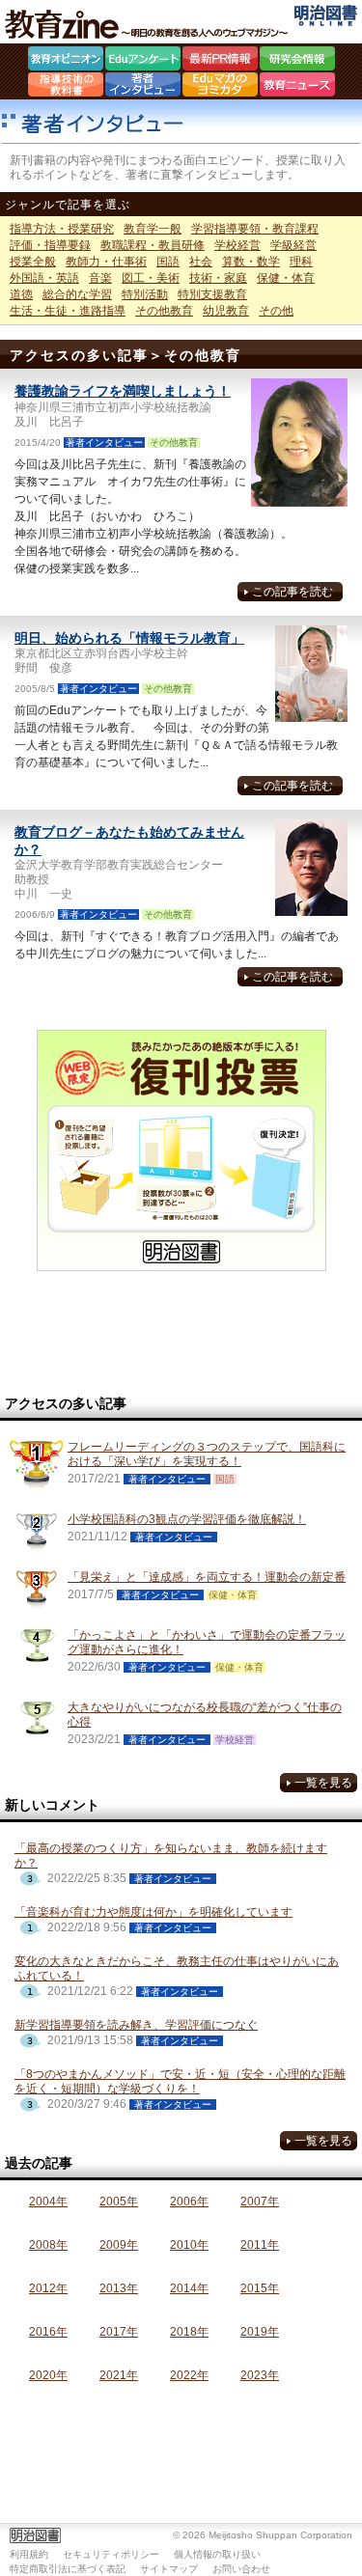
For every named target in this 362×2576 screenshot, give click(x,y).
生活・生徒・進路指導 (68, 311)
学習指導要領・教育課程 (255, 229)
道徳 (21, 294)
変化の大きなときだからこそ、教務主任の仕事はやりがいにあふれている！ (177, 1968)
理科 (301, 262)
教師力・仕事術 (106, 262)
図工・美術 (151, 278)
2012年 (48, 2288)
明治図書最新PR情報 (220, 61)
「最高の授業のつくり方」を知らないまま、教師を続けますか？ (171, 1856)
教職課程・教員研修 (153, 245)
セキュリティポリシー (111, 2554)
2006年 (189, 2202)
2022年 (189, 2375)
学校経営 (237, 245)
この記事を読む (292, 592)
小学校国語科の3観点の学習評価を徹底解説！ (187, 1519)
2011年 (260, 2245)
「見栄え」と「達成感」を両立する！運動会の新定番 (207, 1577)
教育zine (150, 24)
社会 (201, 262)
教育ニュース (297, 87)
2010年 (189, 2245)
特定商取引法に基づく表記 (68, 2569)
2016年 (48, 2332)
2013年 (119, 2288)
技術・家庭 (218, 278)
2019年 (260, 2332)
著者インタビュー (143, 87)
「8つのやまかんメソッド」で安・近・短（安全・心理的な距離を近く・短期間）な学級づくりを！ (180, 2081)
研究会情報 (297, 61)
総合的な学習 (77, 294)
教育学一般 (153, 229)
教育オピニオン (66, 61)
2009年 (119, 2245)
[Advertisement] (181, 1334)
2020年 (48, 2375)
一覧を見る (323, 1783)
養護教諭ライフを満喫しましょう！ (123, 391)
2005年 (119, 2202)
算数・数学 (251, 262)
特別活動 (145, 294)
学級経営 (293, 245)
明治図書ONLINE (326, 15)
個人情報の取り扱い (217, 2554)
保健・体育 (286, 278)
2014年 (189, 2288)
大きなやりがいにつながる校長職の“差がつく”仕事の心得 (205, 1715)
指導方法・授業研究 (62, 229)
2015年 (260, 2288)
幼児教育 (226, 311)
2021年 (119, 2375)
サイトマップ (169, 2569)
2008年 (48, 2245)
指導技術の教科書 (66, 87)
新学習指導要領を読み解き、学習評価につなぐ (136, 2025)
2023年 (260, 2375)
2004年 (48, 2202)
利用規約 (29, 2554)
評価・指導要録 (50, 245)
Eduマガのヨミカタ (220, 87)
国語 (168, 262)
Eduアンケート (143, 61)
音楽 (100, 278)
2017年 (119, 2332)
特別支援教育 (212, 294)
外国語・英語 (44, 278)
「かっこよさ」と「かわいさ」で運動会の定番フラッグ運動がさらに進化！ (207, 1642)
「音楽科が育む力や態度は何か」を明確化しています (153, 1912)
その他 (276, 311)
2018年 (189, 2332)
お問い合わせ (241, 2569)
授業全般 (33, 262)
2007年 (260, 2202)
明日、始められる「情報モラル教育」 (129, 638)
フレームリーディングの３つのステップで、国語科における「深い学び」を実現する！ (207, 1454)
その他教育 (164, 311)
